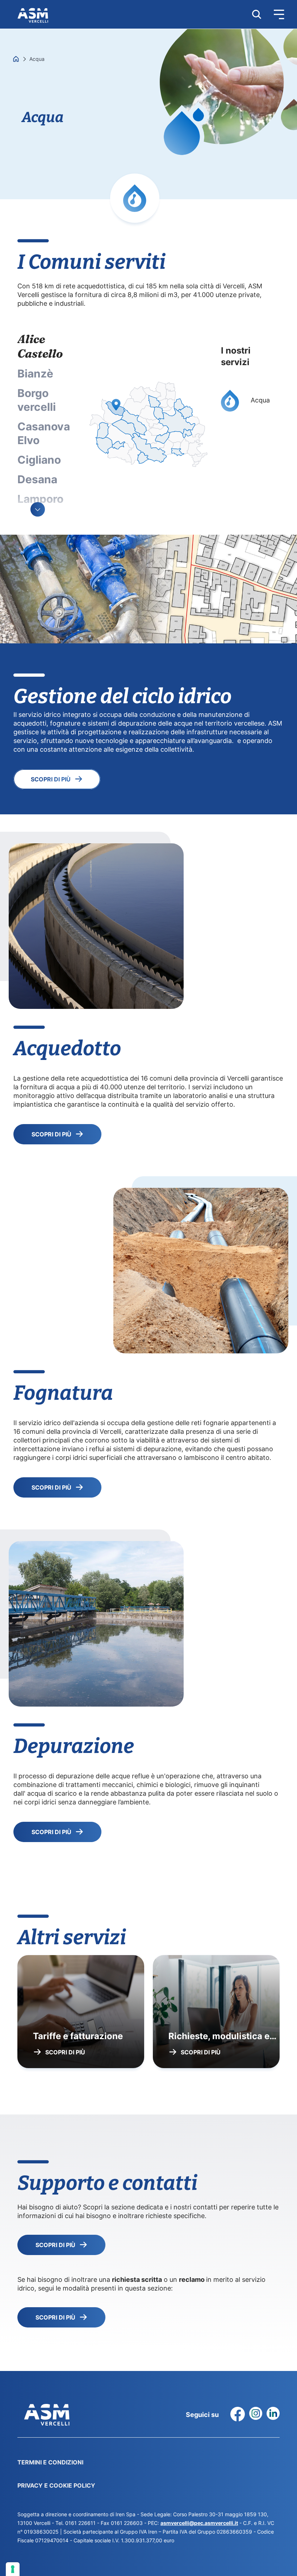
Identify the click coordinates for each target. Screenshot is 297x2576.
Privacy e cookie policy (56, 2485)
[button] (273, 14)
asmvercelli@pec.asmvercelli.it (199, 2523)
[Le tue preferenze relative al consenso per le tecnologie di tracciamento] (13, 2569)
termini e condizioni (50, 2462)
